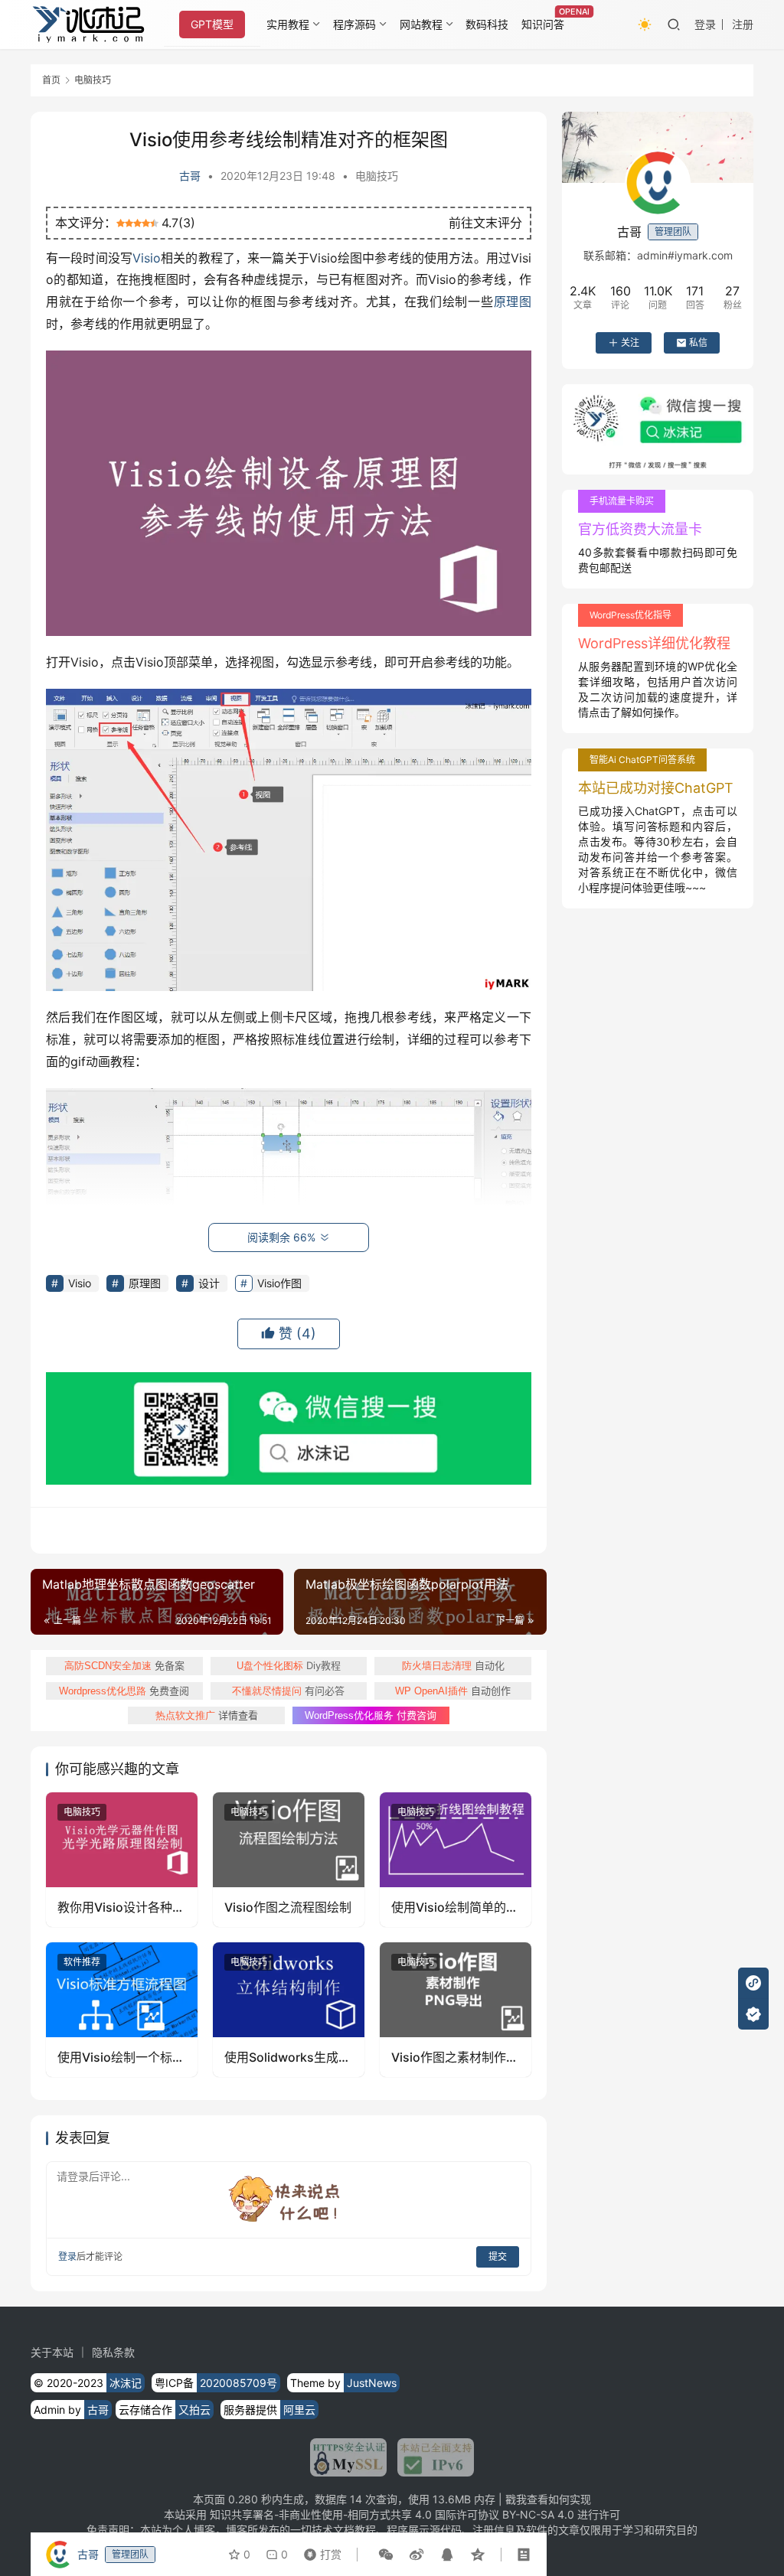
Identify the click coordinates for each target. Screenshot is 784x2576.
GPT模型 (212, 24)
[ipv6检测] (430, 2457)
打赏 (319, 2551)
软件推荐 (82, 1962)
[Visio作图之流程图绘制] (289, 1840)
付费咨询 (371, 1715)
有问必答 (288, 1691)
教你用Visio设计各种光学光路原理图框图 (121, 1908)
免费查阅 (124, 1691)
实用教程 (288, 24)
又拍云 (194, 2410)
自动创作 (453, 1691)
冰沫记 (126, 2383)
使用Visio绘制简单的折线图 (455, 1908)
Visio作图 (279, 1283)
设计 (209, 1283)
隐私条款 (113, 2352)
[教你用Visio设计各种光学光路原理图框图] (122, 1840)
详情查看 (207, 1715)
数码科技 (487, 24)
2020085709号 (238, 2383)
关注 (630, 342)
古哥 (190, 176)
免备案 (124, 1665)
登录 (705, 24)
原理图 (513, 302)
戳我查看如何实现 (548, 2499)
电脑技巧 (377, 176)
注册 (743, 24)
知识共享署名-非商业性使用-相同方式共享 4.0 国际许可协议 (354, 2514)
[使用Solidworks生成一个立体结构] (289, 1990)
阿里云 (299, 2410)
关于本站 (52, 2352)
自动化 (453, 1665)
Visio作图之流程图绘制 (288, 1907)
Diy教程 (289, 1665)
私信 (698, 342)
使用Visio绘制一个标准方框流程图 (121, 2058)
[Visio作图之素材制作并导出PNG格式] (456, 1990)
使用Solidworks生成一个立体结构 (287, 2058)
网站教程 (421, 24)
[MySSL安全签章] (348, 2457)
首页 (51, 80)
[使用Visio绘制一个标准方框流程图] (122, 1990)
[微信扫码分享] (386, 2555)
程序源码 (354, 24)
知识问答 (543, 24)
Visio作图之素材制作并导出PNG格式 (455, 2058)
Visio (147, 258)
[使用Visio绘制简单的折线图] (456, 1840)
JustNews (372, 2383)
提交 (498, 2256)
